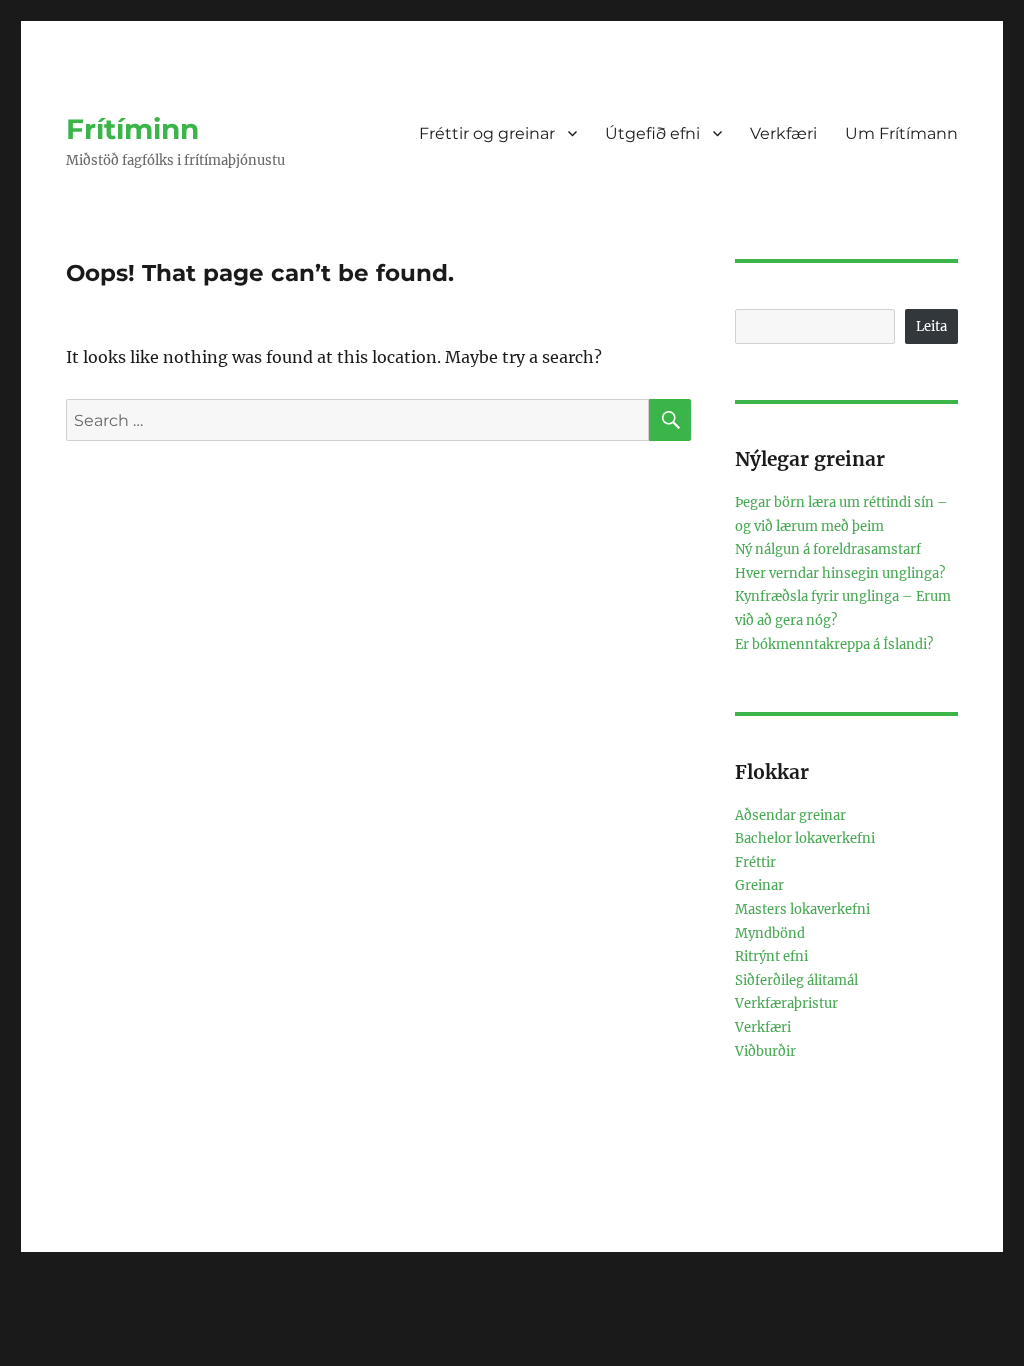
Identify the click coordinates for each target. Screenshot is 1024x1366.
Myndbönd (770, 933)
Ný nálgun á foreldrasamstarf (828, 549)
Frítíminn (132, 129)
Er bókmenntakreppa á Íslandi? (834, 644)
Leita (931, 326)
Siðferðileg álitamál (796, 980)
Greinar (759, 885)
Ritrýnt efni (771, 956)
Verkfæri (783, 133)
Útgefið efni (652, 133)
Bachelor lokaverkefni (805, 838)
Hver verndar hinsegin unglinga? (840, 573)
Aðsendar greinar (790, 815)
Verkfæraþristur (786, 1003)
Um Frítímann (901, 133)
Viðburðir (765, 1051)
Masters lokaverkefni (802, 909)
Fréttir (755, 862)
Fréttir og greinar (487, 133)
